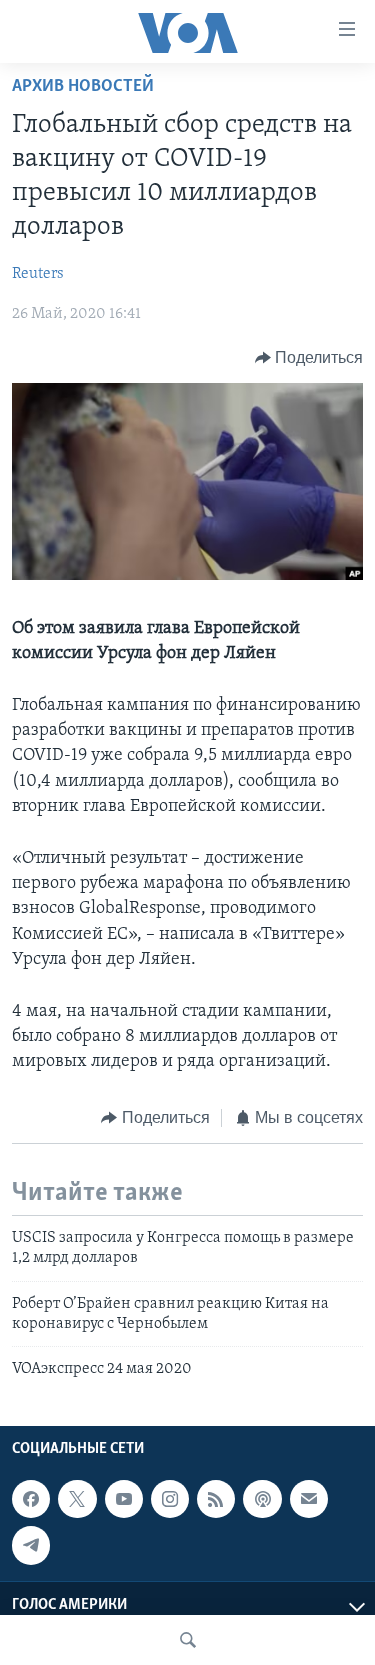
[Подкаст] (262, 1499)
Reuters (38, 274)
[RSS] (216, 1499)
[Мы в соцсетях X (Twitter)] (77, 1499)
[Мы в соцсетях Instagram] (170, 1499)
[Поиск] (188, 1640)
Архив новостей (83, 87)
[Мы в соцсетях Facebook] (31, 1499)
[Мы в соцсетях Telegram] (31, 1545)
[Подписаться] (309, 1499)
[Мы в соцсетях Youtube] (124, 1499)
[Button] (309, 358)
